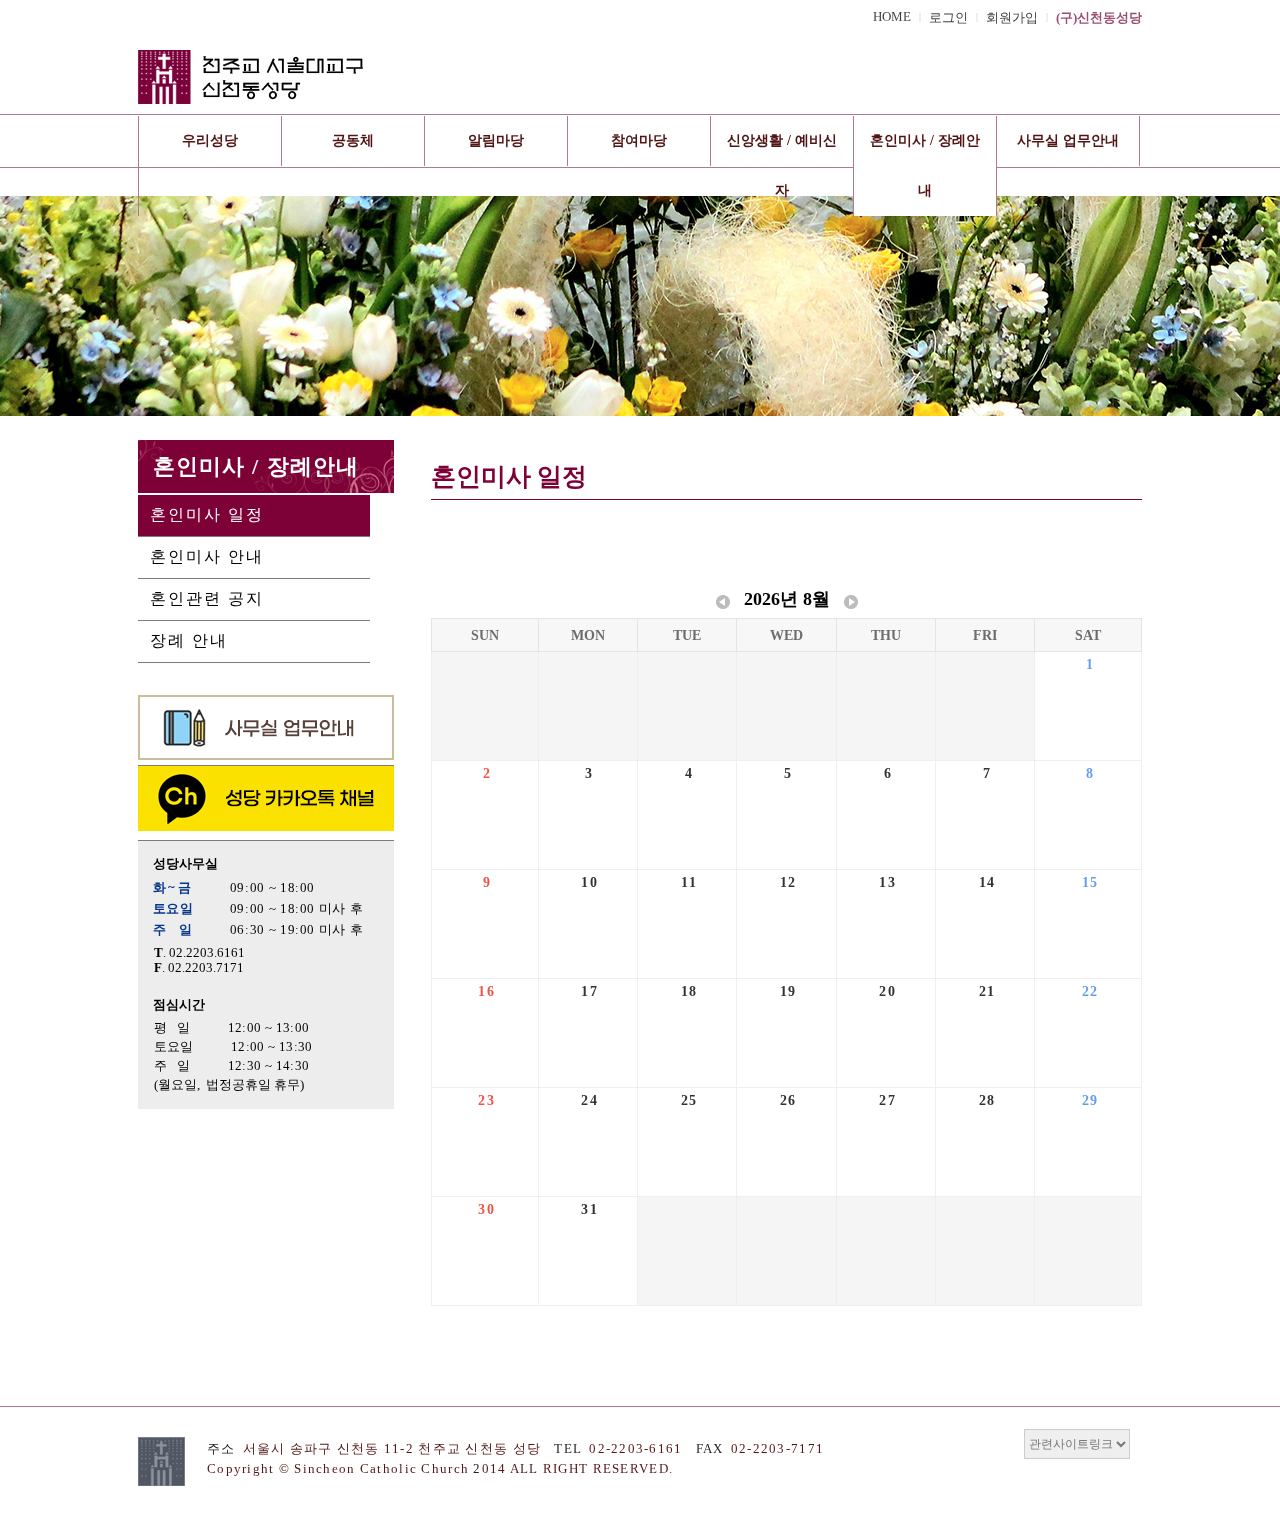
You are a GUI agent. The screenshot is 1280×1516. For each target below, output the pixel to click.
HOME (892, 17)
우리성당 (210, 140)
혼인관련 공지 (207, 598)
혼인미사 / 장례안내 (925, 165)
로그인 (948, 18)
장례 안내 (189, 640)
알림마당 (496, 140)
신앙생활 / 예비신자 (782, 165)
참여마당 (639, 140)
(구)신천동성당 (1099, 18)
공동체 (353, 140)
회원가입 (1012, 18)
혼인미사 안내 (207, 556)
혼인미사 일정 (207, 514)
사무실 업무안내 (1068, 140)
